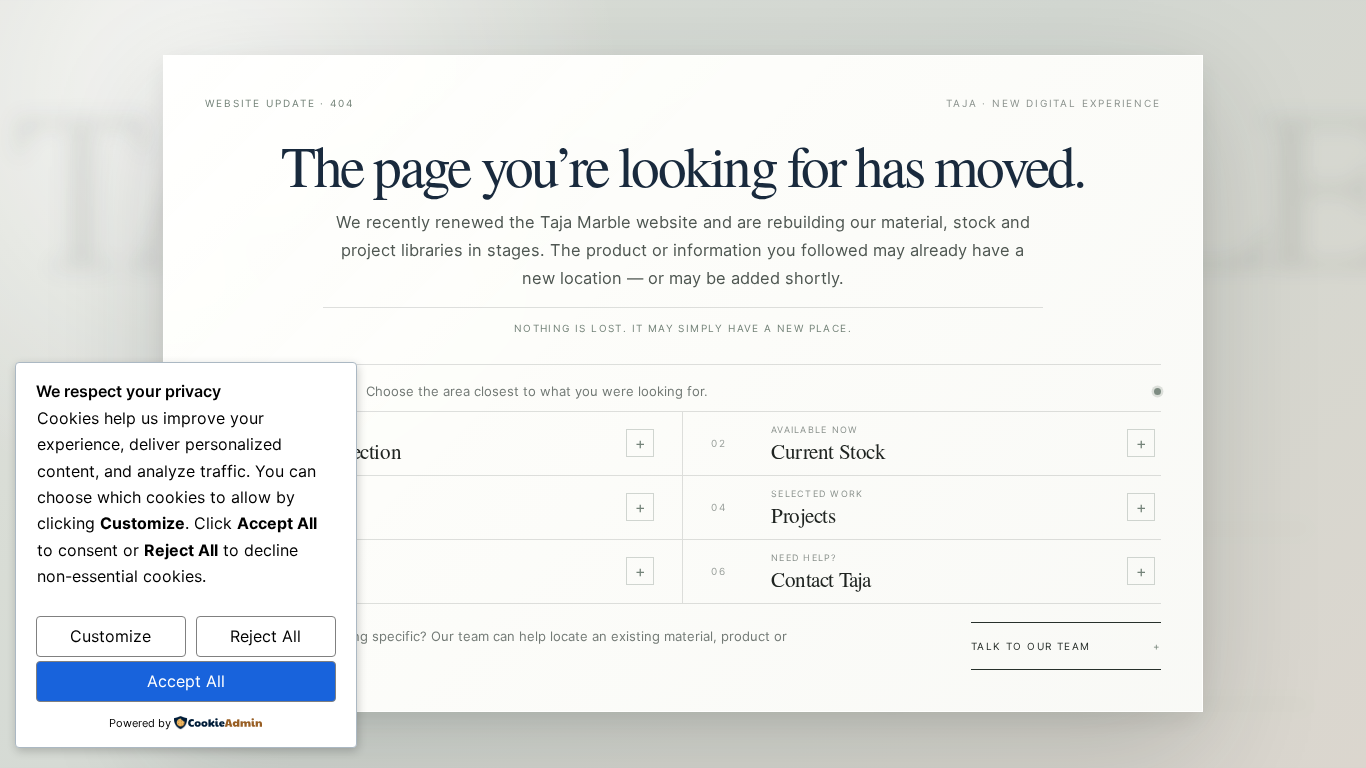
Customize (110, 636)
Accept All (186, 681)
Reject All (265, 636)
